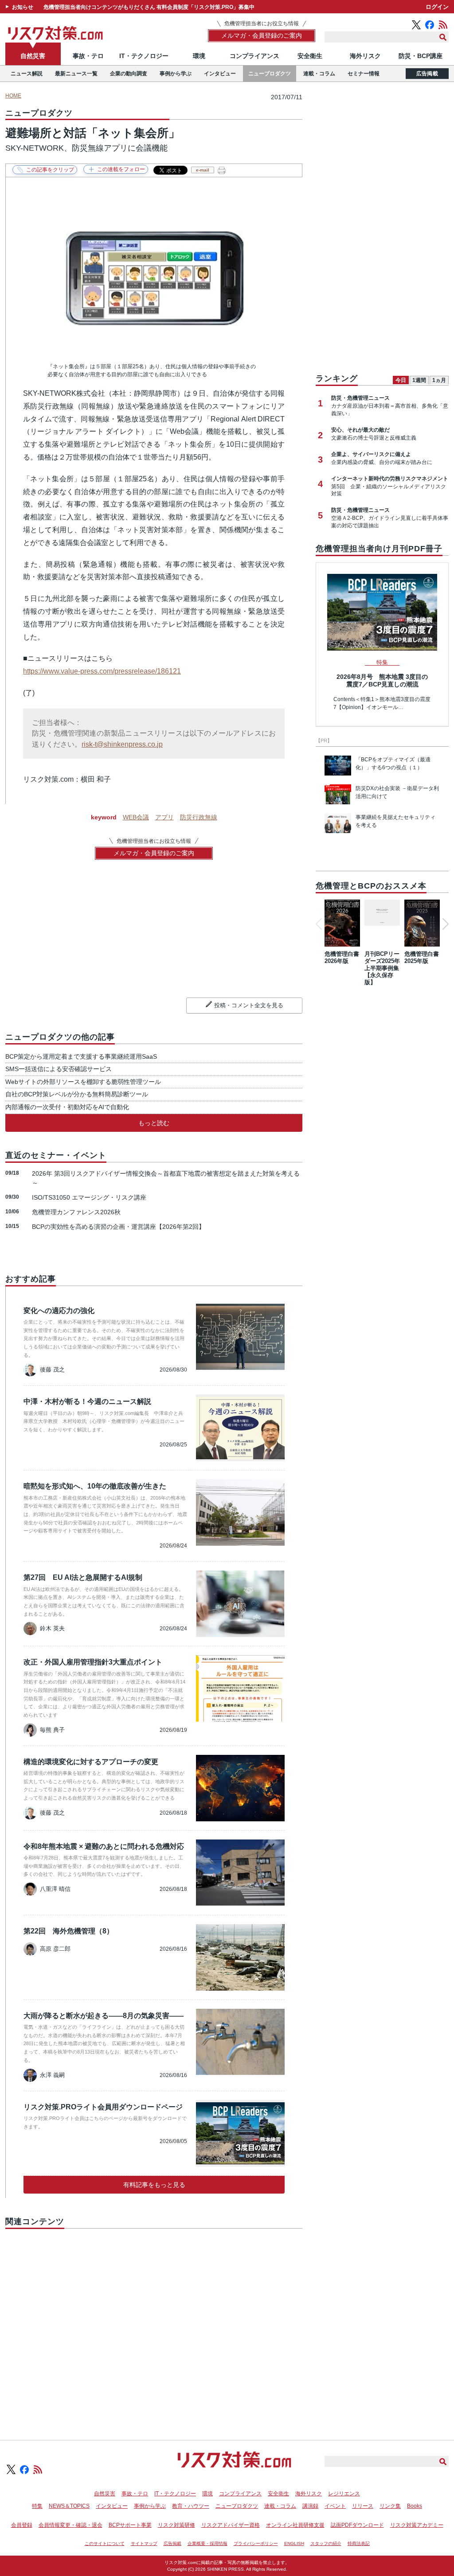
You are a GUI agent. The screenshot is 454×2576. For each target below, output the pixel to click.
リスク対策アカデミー (417, 2525)
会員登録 (22, 2525)
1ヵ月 (439, 380)
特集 (37, 2506)
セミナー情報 (364, 74)
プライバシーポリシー (256, 2543)
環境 (199, 56)
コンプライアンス (254, 56)
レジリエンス (344, 2494)
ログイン (437, 7)
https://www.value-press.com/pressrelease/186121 (102, 671)
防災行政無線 (199, 817)
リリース (363, 2506)
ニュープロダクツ (270, 74)
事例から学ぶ (176, 74)
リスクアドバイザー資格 (231, 2525)
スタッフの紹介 (326, 2543)
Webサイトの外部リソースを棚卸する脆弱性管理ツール (83, 1082)
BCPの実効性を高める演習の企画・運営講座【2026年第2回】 (118, 1227)
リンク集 (390, 2506)
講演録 (310, 2506)
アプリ (164, 817)
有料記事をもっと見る (154, 2185)
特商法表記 (359, 2543)
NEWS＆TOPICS (69, 2506)
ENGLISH (294, 2543)
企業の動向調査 (129, 74)
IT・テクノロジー (144, 56)
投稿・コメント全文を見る (249, 1005)
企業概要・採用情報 (207, 2543)
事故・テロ (88, 56)
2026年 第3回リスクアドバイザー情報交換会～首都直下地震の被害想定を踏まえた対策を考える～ (166, 1178)
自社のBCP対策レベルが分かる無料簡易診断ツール (77, 1094)
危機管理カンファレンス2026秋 (76, 1212)
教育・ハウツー (191, 2506)
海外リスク (365, 56)
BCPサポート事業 (130, 2525)
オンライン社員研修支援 (295, 2525)
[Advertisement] (154, 2324)
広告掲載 (427, 74)
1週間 (419, 380)
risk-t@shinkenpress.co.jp (122, 744)
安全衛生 (310, 56)
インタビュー (220, 74)
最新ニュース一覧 (76, 74)
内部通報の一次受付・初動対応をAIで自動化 (67, 1107)
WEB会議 (136, 817)
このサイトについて (105, 2543)
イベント (335, 2506)
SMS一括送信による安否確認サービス (59, 1069)
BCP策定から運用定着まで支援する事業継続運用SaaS (81, 1056)
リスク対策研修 (176, 2525)
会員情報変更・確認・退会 (70, 2525)
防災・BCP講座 (421, 56)
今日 (401, 380)
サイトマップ (144, 2543)
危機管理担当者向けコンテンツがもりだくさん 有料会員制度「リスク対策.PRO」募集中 (149, 7)
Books (415, 2506)
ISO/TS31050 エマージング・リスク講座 (89, 1197)
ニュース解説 (27, 74)
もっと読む (154, 1123)
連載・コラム (319, 74)
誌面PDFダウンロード (357, 2525)
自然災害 (33, 56)
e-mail (203, 170)
